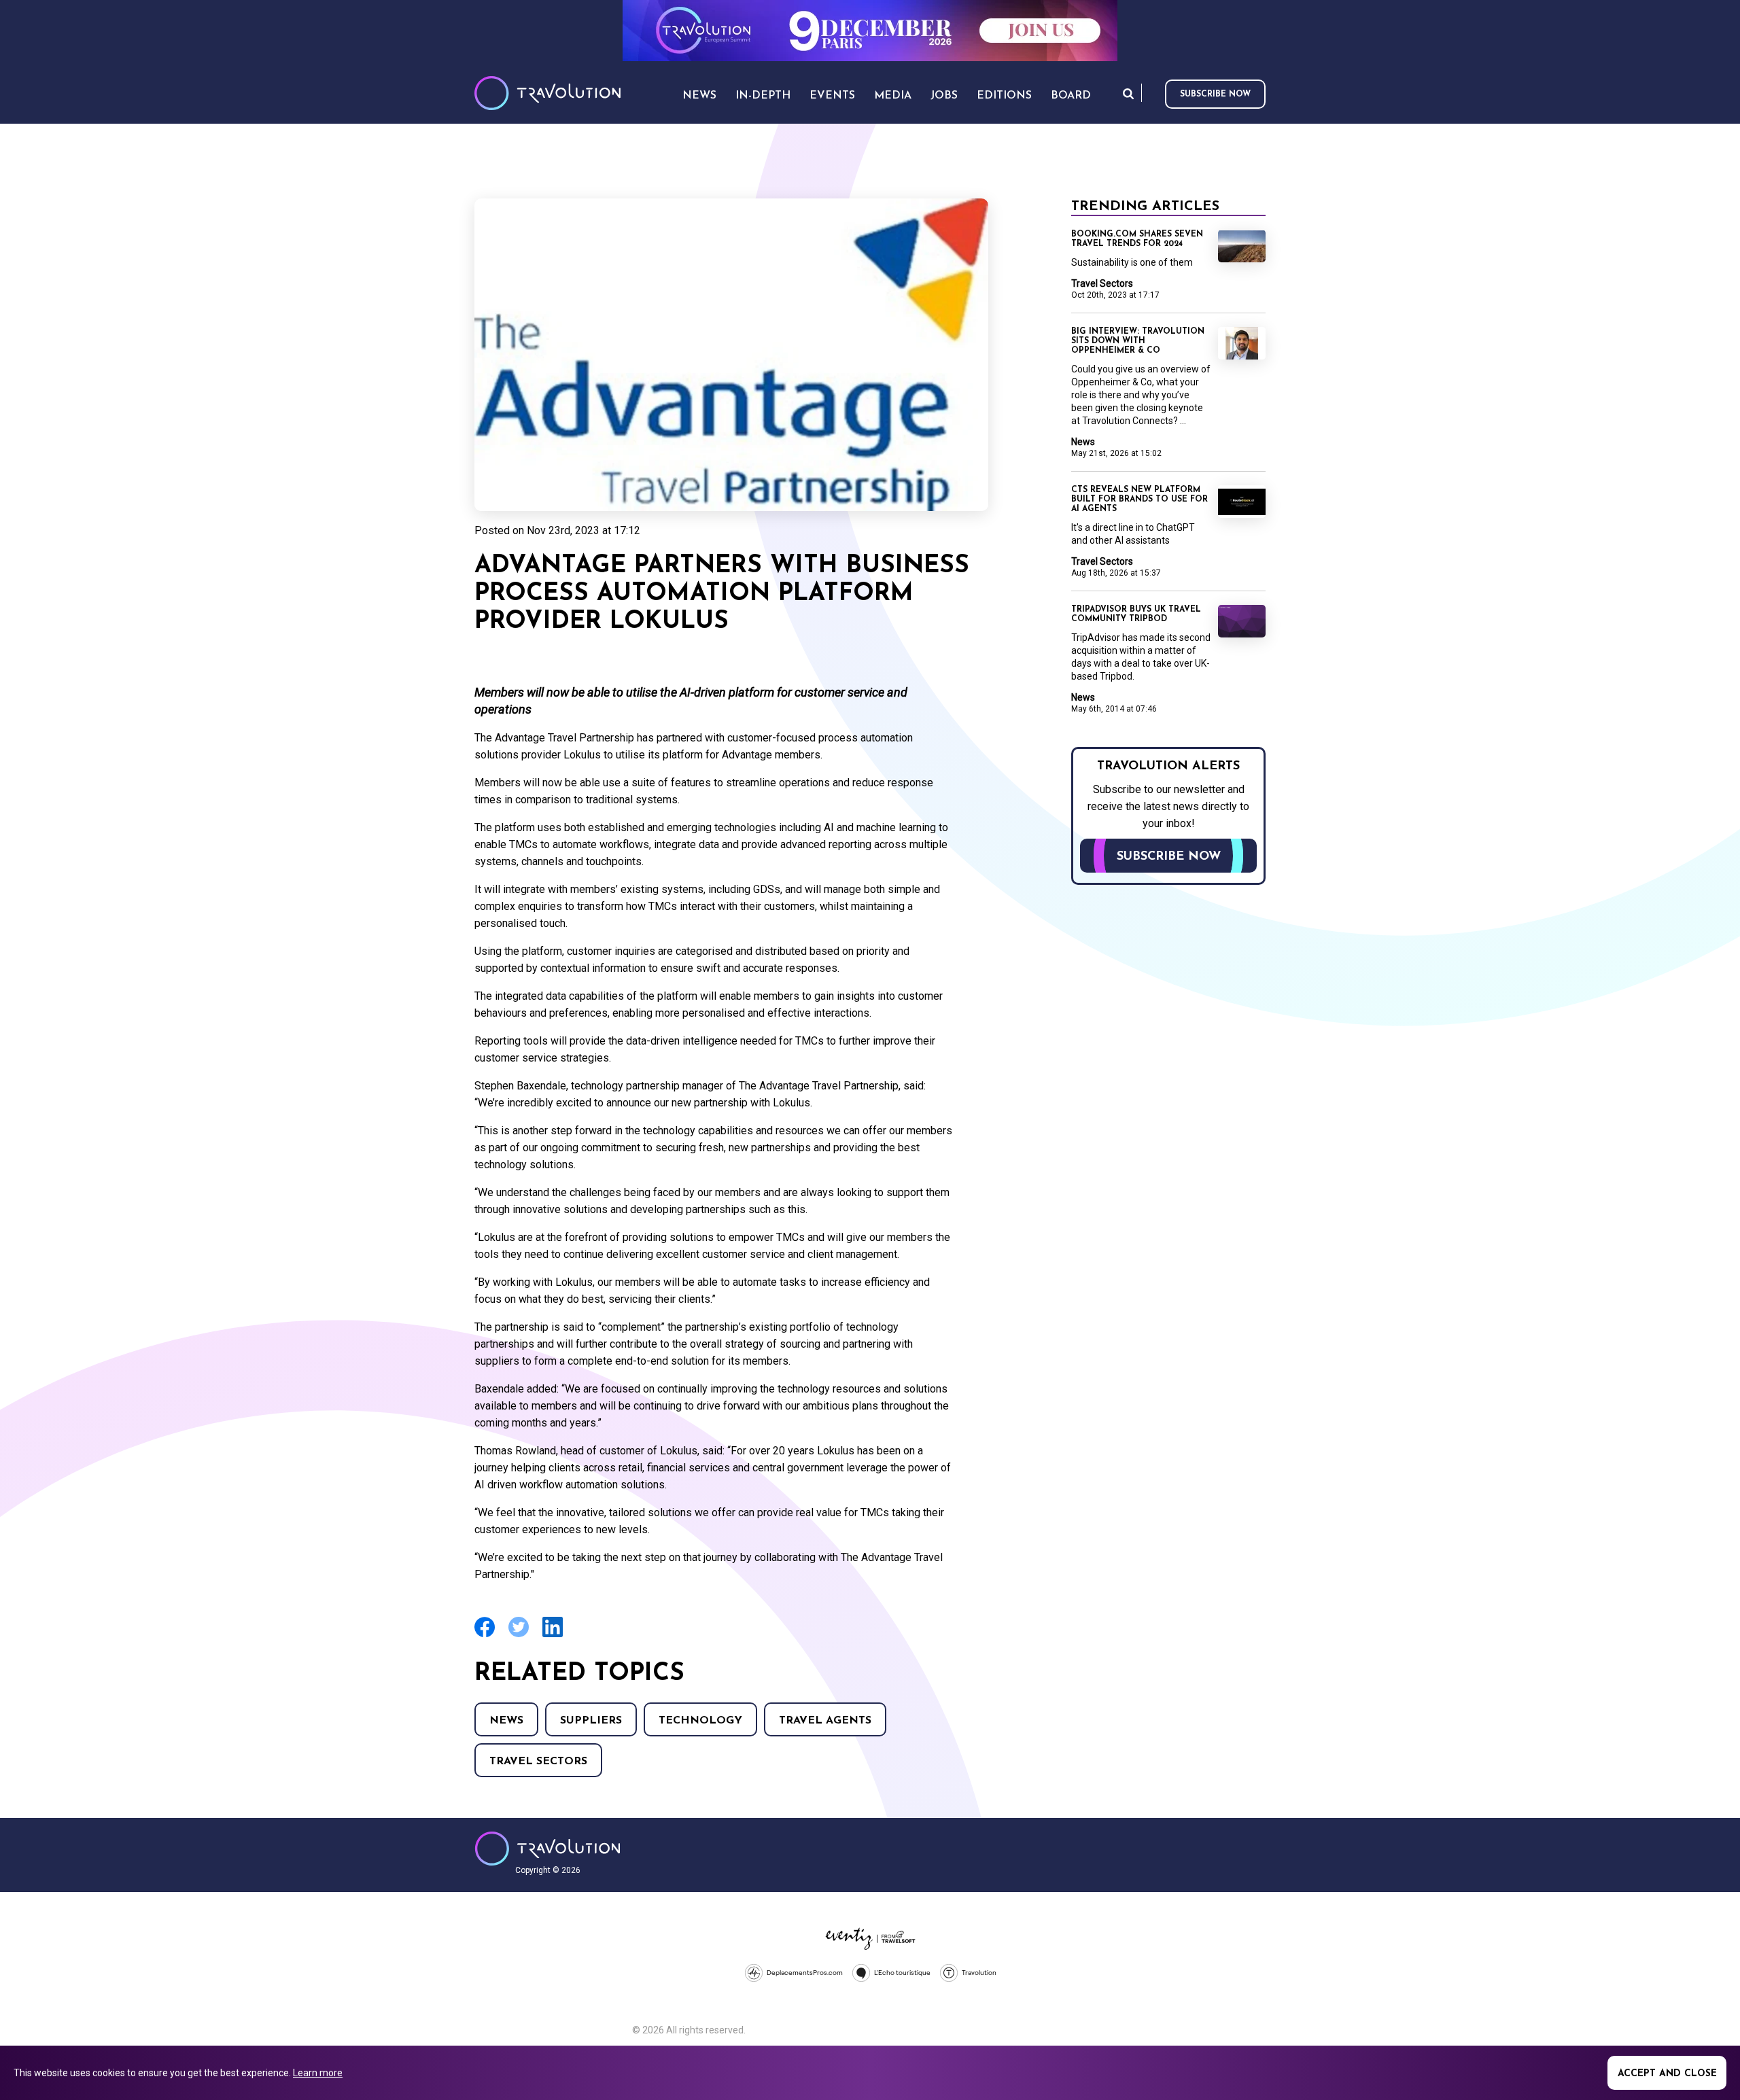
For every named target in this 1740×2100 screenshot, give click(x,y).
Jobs (944, 96)
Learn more (318, 2073)
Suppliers (591, 1721)
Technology (700, 1721)
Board (1071, 96)
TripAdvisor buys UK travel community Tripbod (1136, 614)
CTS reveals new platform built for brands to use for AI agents (1139, 500)
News (506, 1721)
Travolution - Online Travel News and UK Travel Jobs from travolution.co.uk (547, 1849)
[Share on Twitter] (519, 1635)
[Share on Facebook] (485, 1635)
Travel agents (825, 1721)
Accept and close (1667, 2074)
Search (1128, 93)
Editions (1004, 96)
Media (893, 96)
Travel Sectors (538, 1762)
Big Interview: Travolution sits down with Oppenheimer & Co (1138, 341)
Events (832, 96)
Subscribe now (1215, 94)
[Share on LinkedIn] (553, 1635)
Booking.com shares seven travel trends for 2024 (1137, 239)
